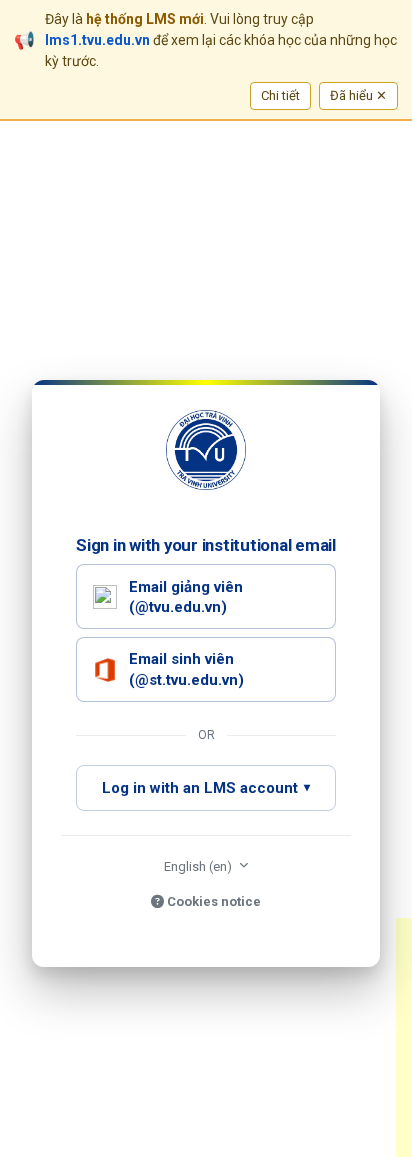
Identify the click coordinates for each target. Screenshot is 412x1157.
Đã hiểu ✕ (358, 95)
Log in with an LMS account (200, 788)
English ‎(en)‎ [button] (199, 866)
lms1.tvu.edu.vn (97, 40)
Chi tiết (280, 95)
